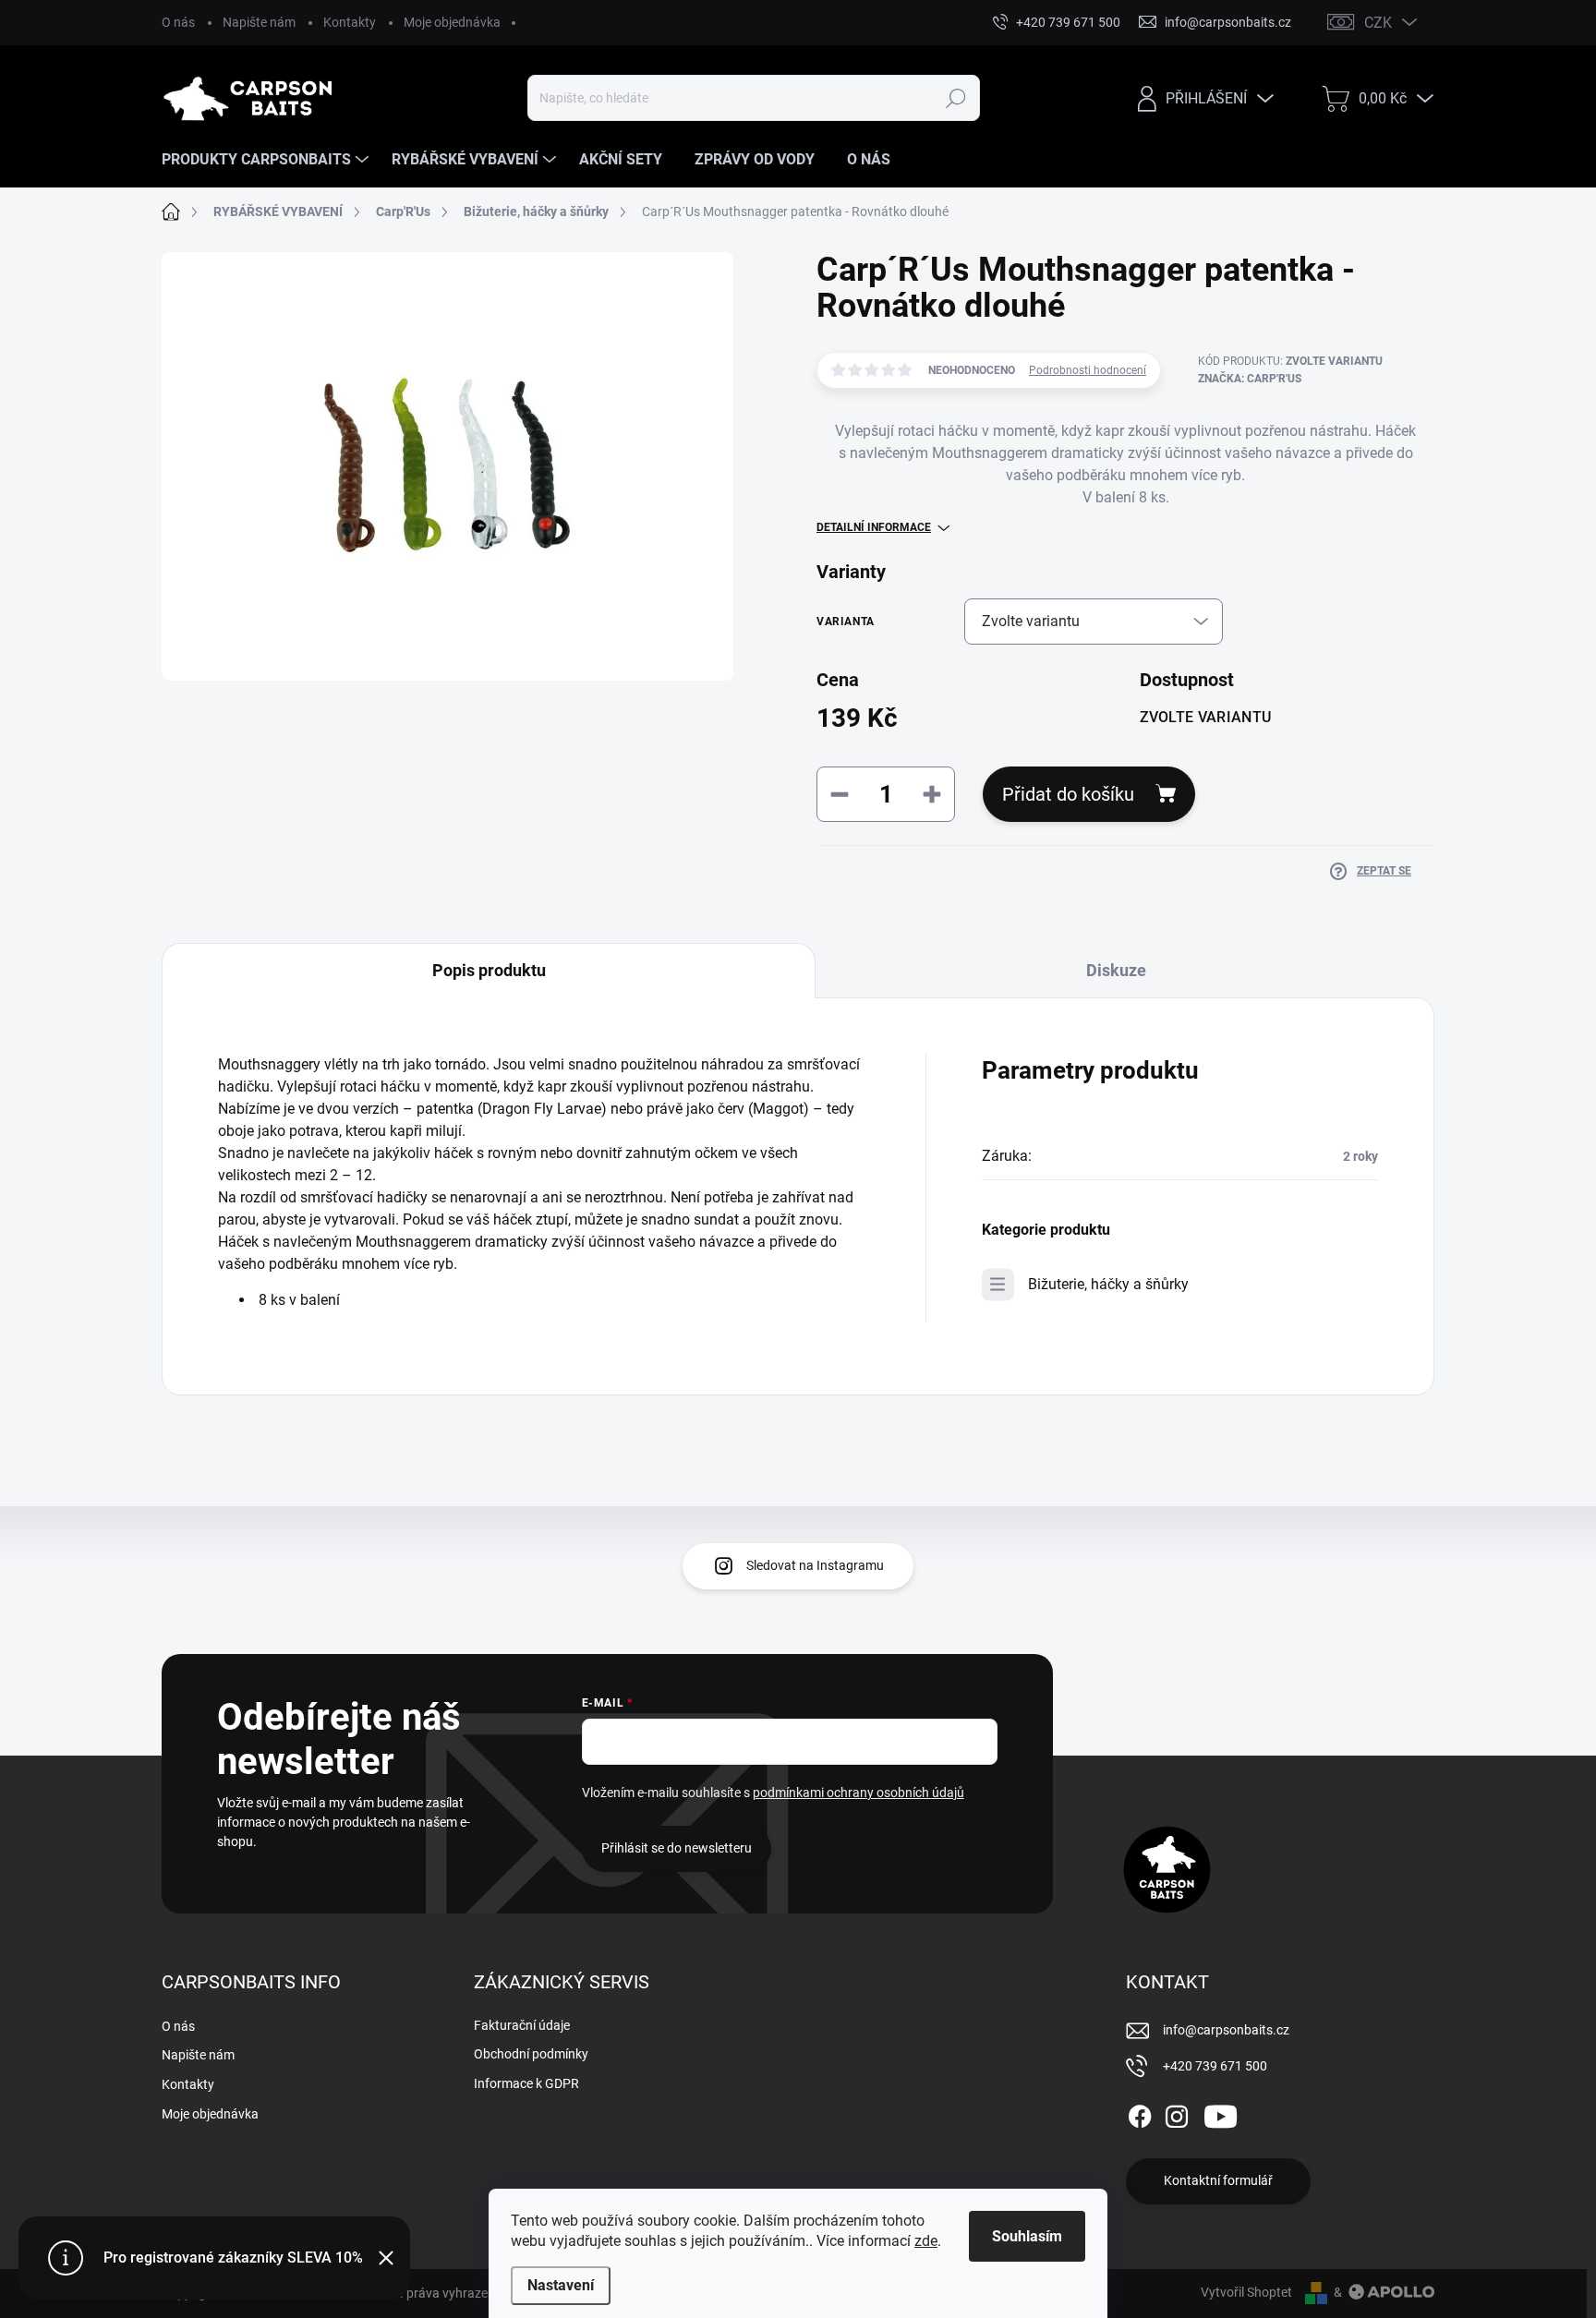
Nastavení (561, 2285)
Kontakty (350, 22)
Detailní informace (874, 527)
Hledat (955, 98)
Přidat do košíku (1068, 794)
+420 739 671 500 (1215, 2066)
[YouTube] (1221, 2113)
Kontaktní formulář (1218, 2180)
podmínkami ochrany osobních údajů (858, 1793)
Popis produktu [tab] (489, 970)
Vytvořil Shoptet (1246, 2292)
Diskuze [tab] (1116, 970)
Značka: (1250, 379)
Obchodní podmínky (531, 2054)
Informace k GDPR (526, 2083)
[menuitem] (267, 160)
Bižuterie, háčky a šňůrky (1108, 1284)
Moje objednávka (452, 22)
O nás (178, 22)
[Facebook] (1140, 2113)
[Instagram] (1177, 2113)
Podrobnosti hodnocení (1088, 370)
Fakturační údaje (522, 2025)
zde (926, 2241)
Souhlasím (1027, 2236)
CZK (1378, 23)
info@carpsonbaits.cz (1226, 2030)
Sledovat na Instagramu (815, 1565)
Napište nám (259, 22)
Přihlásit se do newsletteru (677, 1848)
